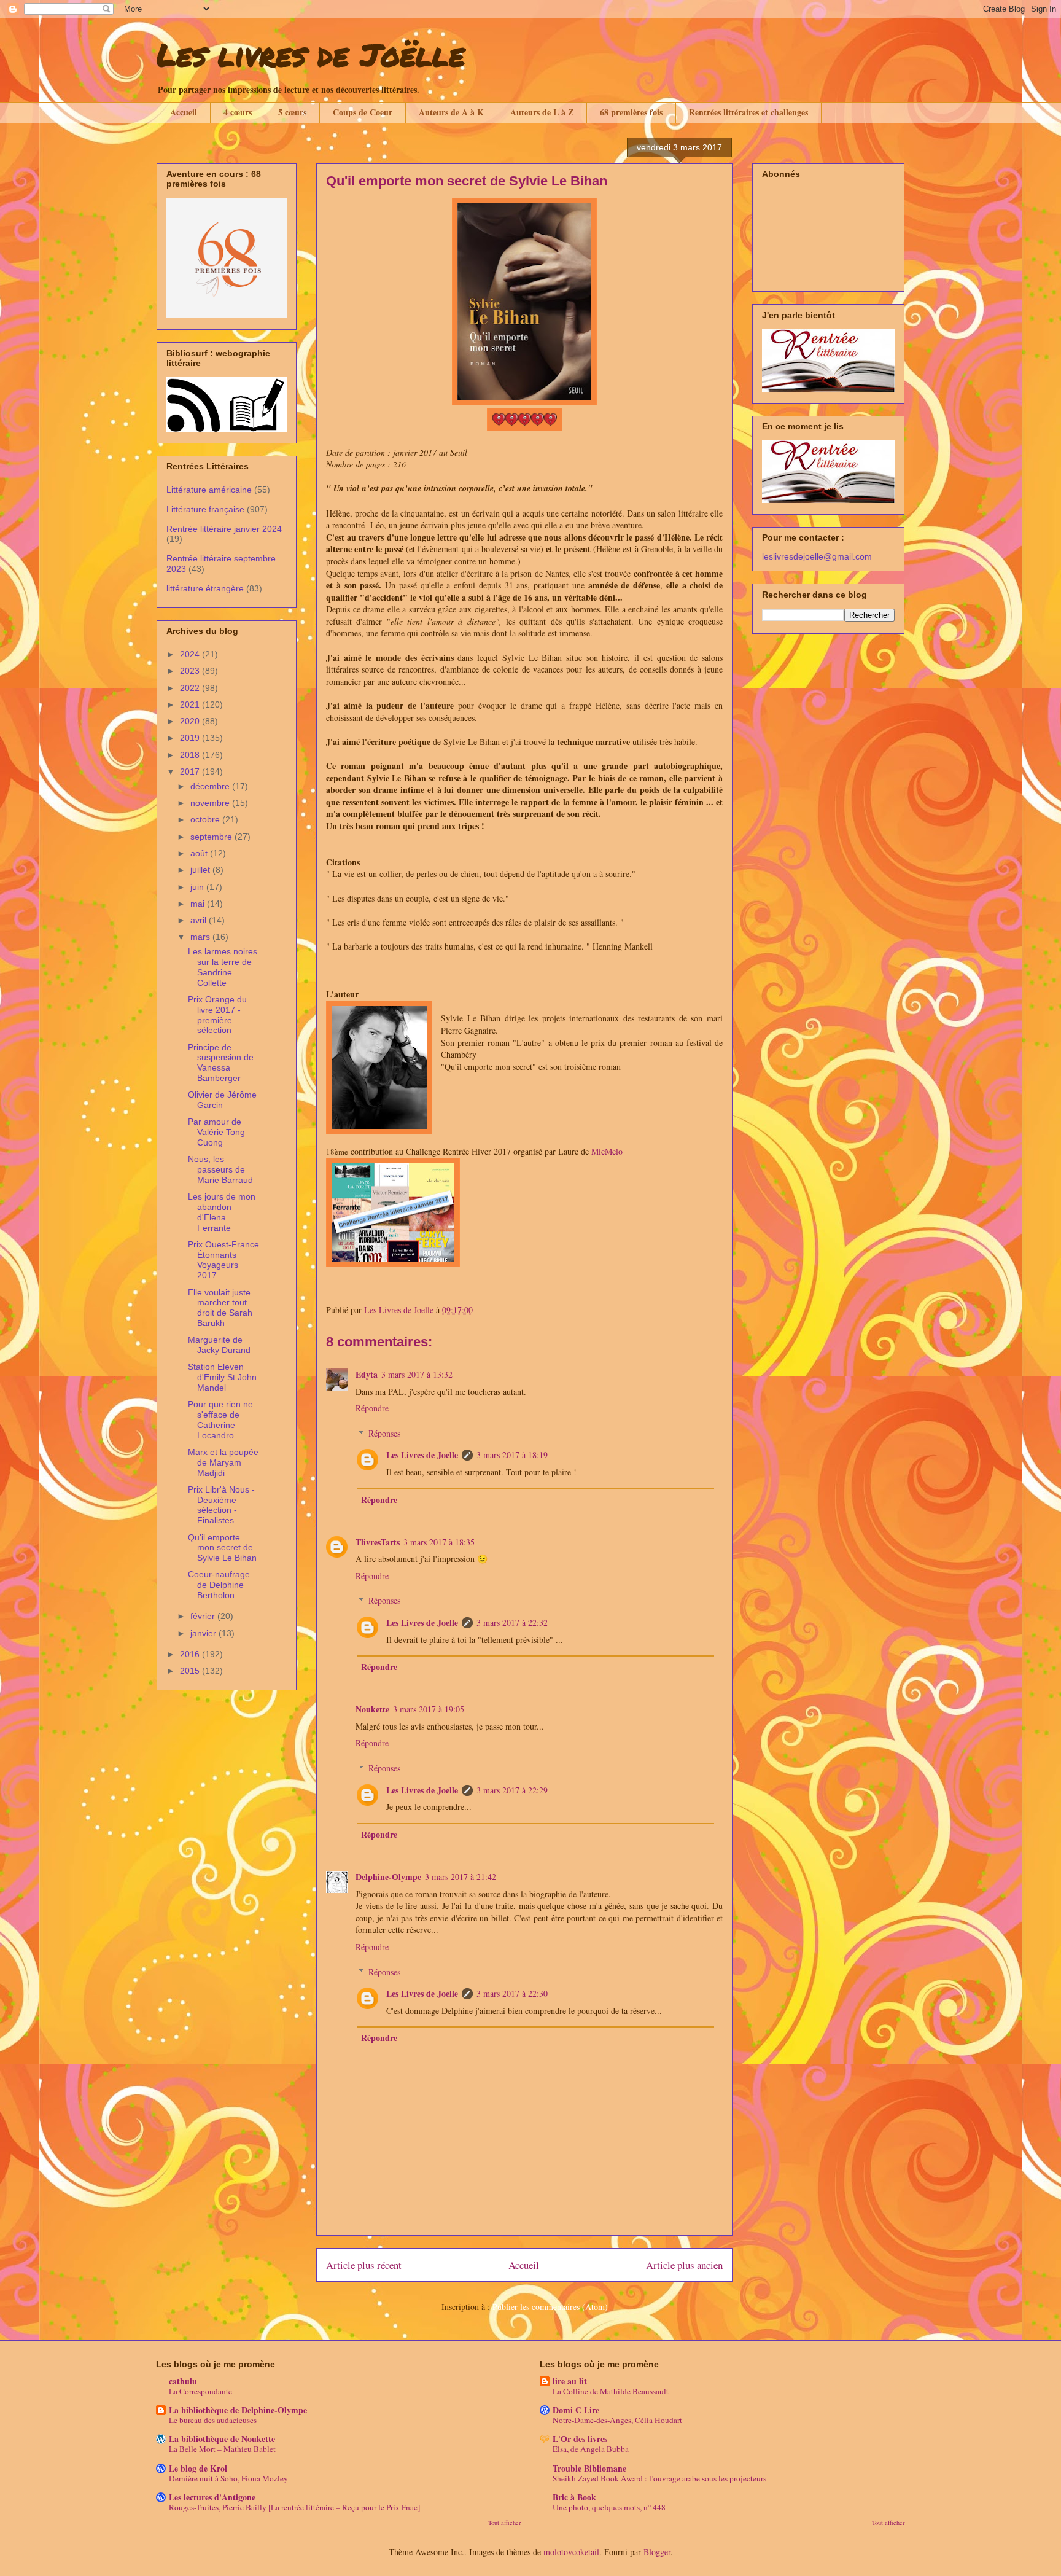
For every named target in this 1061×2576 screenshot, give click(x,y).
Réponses (384, 1433)
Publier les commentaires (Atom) (550, 2307)
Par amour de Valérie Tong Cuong (216, 1132)
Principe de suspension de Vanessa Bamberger (221, 1063)
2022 (191, 688)
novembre (211, 803)
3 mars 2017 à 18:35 (439, 1542)
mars (201, 937)
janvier (204, 1633)
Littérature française (205, 509)
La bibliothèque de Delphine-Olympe (238, 2410)
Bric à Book (574, 2497)
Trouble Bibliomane (589, 2468)
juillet (201, 870)
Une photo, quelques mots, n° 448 (609, 2507)
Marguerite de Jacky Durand (219, 1345)
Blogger (657, 2552)
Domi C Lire (576, 2410)
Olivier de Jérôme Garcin (222, 1100)
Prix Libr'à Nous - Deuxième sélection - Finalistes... (221, 1505)
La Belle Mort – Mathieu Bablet (222, 2449)
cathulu (183, 2381)
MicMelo (607, 1151)
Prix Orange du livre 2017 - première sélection (217, 1015)
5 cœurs (292, 112)
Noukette (372, 1709)
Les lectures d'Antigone (212, 2497)
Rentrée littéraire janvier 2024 (224, 529)
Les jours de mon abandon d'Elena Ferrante (222, 1212)
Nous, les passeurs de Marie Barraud (220, 1169)
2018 (191, 755)
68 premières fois (631, 112)
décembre (211, 786)
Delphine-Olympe (388, 1877)
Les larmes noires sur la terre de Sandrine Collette (223, 967)
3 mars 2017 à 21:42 (461, 1877)
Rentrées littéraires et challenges (748, 112)
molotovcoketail (571, 2552)
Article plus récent (364, 2265)
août (200, 853)
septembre (212, 837)
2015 (191, 1671)
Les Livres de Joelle (422, 1455)
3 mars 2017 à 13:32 (417, 1374)
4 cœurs (238, 112)
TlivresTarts (378, 1542)
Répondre (372, 1408)
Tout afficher (505, 2523)
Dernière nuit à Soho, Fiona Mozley (228, 2478)
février (204, 1616)
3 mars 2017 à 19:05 (429, 1709)
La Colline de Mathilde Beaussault (611, 2391)
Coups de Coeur (363, 112)
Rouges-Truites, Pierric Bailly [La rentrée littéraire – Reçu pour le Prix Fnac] (294, 2507)
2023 (191, 671)
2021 (191, 704)
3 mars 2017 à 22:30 (512, 1993)
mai (199, 904)
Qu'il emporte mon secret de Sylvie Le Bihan (222, 1548)
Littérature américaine (209, 490)
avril (200, 920)
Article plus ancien (684, 2265)
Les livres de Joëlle (311, 54)
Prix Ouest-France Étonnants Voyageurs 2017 (223, 1260)
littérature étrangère (205, 588)
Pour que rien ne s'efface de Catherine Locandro (220, 1419)
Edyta (367, 1374)
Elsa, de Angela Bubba (591, 2449)
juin (198, 887)
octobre (206, 819)
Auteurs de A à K (451, 112)
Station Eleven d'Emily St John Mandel (222, 1377)
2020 (191, 721)
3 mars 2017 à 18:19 (512, 1455)
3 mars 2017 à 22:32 (512, 1622)
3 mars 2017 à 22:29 (512, 1790)
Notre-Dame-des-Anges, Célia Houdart (617, 2420)
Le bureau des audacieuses (213, 2420)
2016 (191, 1654)
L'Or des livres (580, 2439)
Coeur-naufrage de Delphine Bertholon (219, 1585)
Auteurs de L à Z (542, 112)
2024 (191, 654)
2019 (191, 738)
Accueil (184, 112)
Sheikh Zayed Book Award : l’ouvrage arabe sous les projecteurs (659, 2478)
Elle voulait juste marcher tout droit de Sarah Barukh (220, 1308)
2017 (191, 771)
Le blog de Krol (198, 2468)
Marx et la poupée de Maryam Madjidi (223, 1462)
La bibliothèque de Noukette (222, 2439)
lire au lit (570, 2381)
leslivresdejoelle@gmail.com (817, 556)
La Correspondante (200, 2391)
